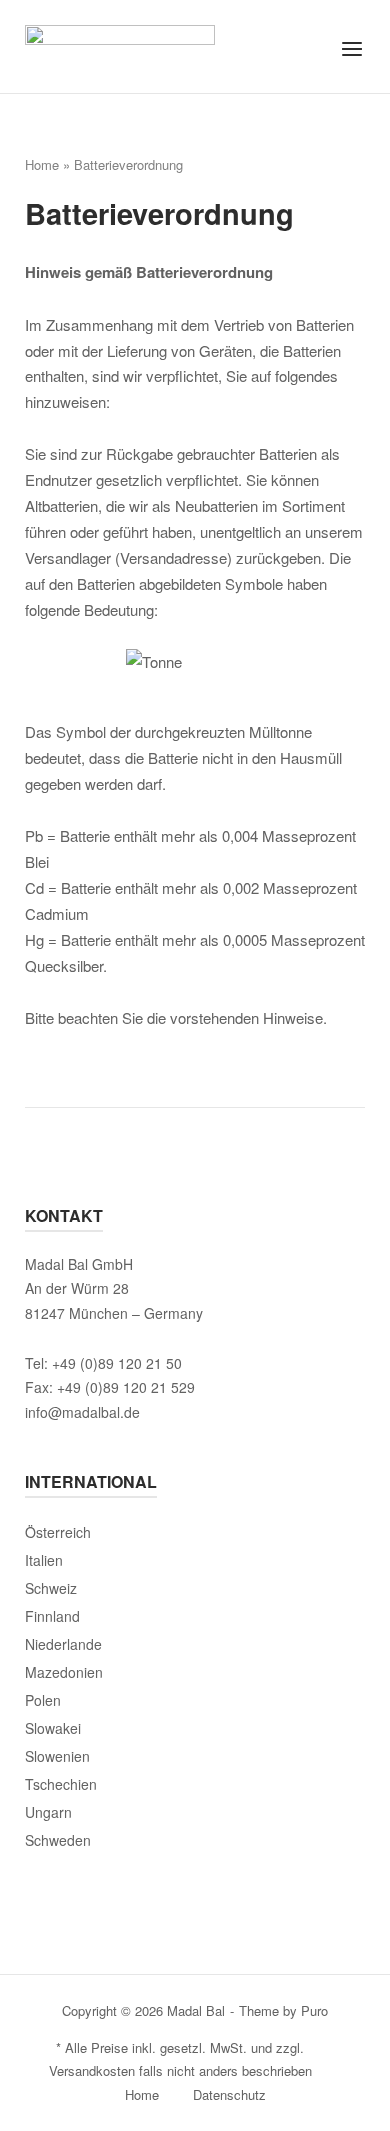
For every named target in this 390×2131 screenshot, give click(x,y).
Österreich (58, 1532)
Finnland (52, 1616)
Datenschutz (229, 2094)
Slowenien (57, 1756)
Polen (43, 1700)
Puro (314, 2010)
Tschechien (61, 1784)
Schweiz (51, 1588)
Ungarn (48, 1812)
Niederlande (63, 1644)
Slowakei (53, 1728)
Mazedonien (64, 1672)
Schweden (58, 1840)
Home (42, 164)
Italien (44, 1560)
